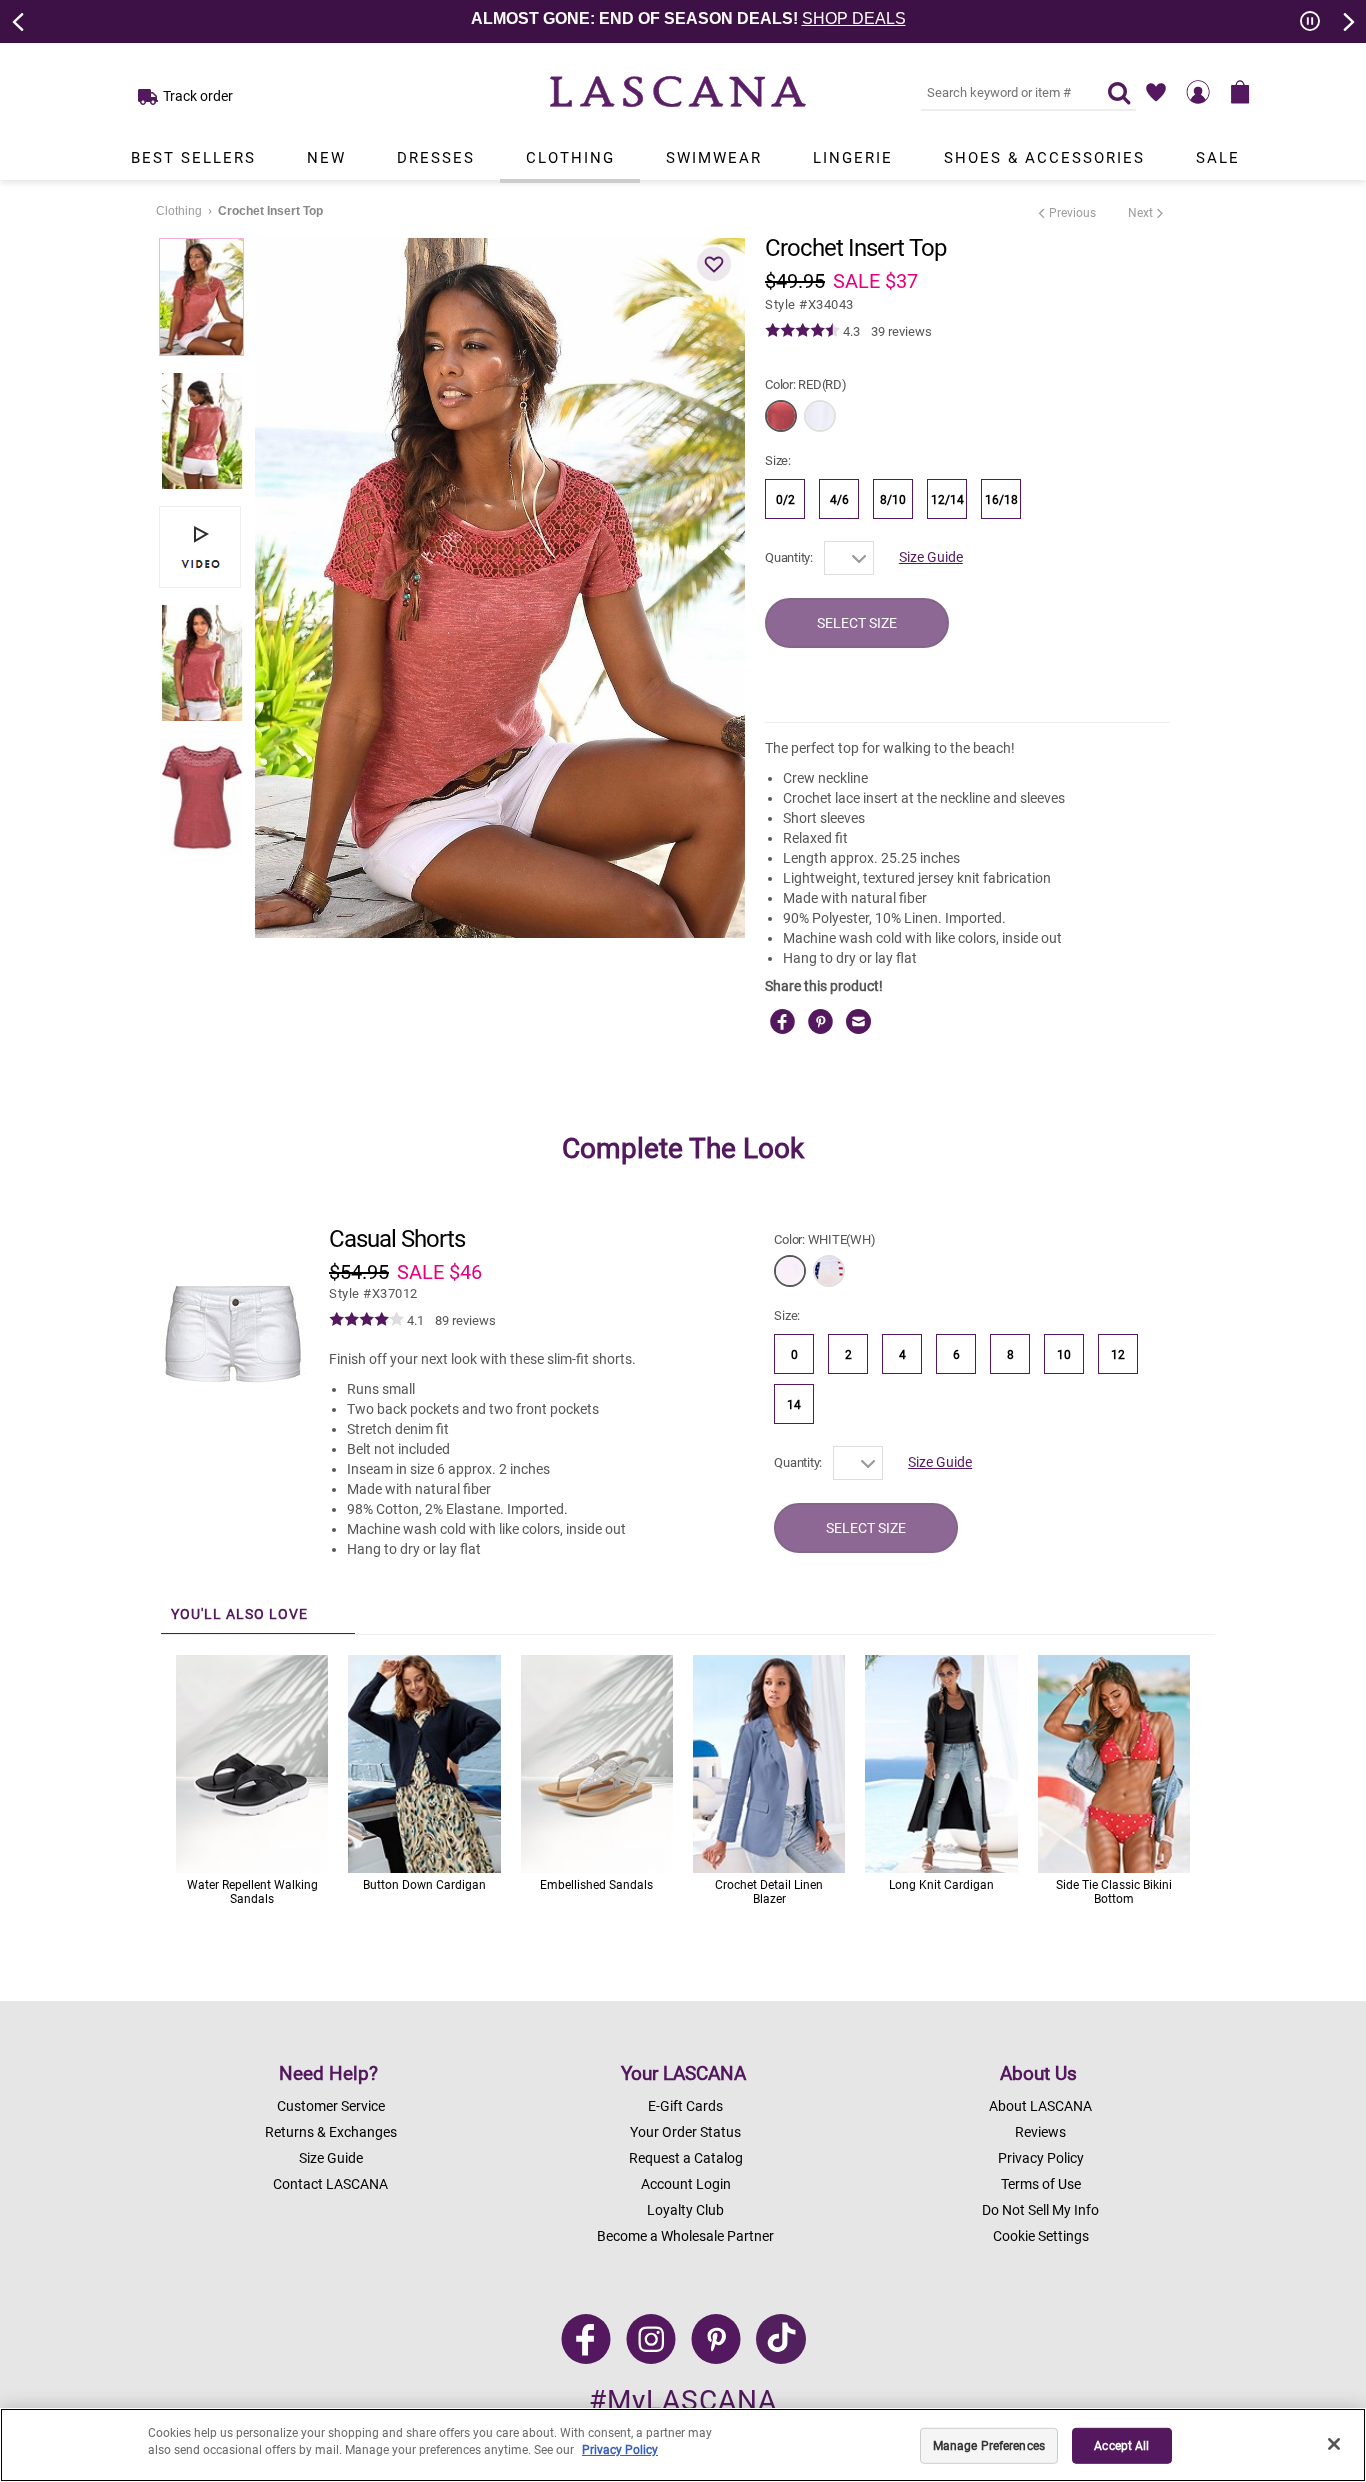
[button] (714, 264)
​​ (373, 1293)
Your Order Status (685, 2132)
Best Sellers (193, 158)
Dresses (436, 158)
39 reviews (901, 331)
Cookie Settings (1041, 2236)
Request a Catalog (686, 2158)
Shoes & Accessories (1044, 158)
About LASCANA (1040, 2106)
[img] (802, 331)
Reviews (1040, 2132)
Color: (806, 384)
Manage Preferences (989, 2446)
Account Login (686, 2184)
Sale (1218, 158)
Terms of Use (1041, 2184)
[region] (683, 2445)
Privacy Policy (1041, 2158)
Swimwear (714, 158)
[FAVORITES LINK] (1156, 92)
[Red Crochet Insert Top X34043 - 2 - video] (200, 547)
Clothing (570, 158)
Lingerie (853, 158)
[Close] (1334, 2444)
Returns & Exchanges (331, 2132)
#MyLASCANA (683, 2400)
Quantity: (789, 557)
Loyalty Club (685, 2210)
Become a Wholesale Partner (685, 2236)
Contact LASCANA (330, 2184)
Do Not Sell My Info (1040, 2210)
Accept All (1121, 2446)
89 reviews (465, 1320)
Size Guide (931, 557)
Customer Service (331, 2106)
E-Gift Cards (685, 2106)
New (326, 158)
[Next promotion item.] (1347, 20)
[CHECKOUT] (1240, 92)
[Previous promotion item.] (19, 20)
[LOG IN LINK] (1198, 92)
